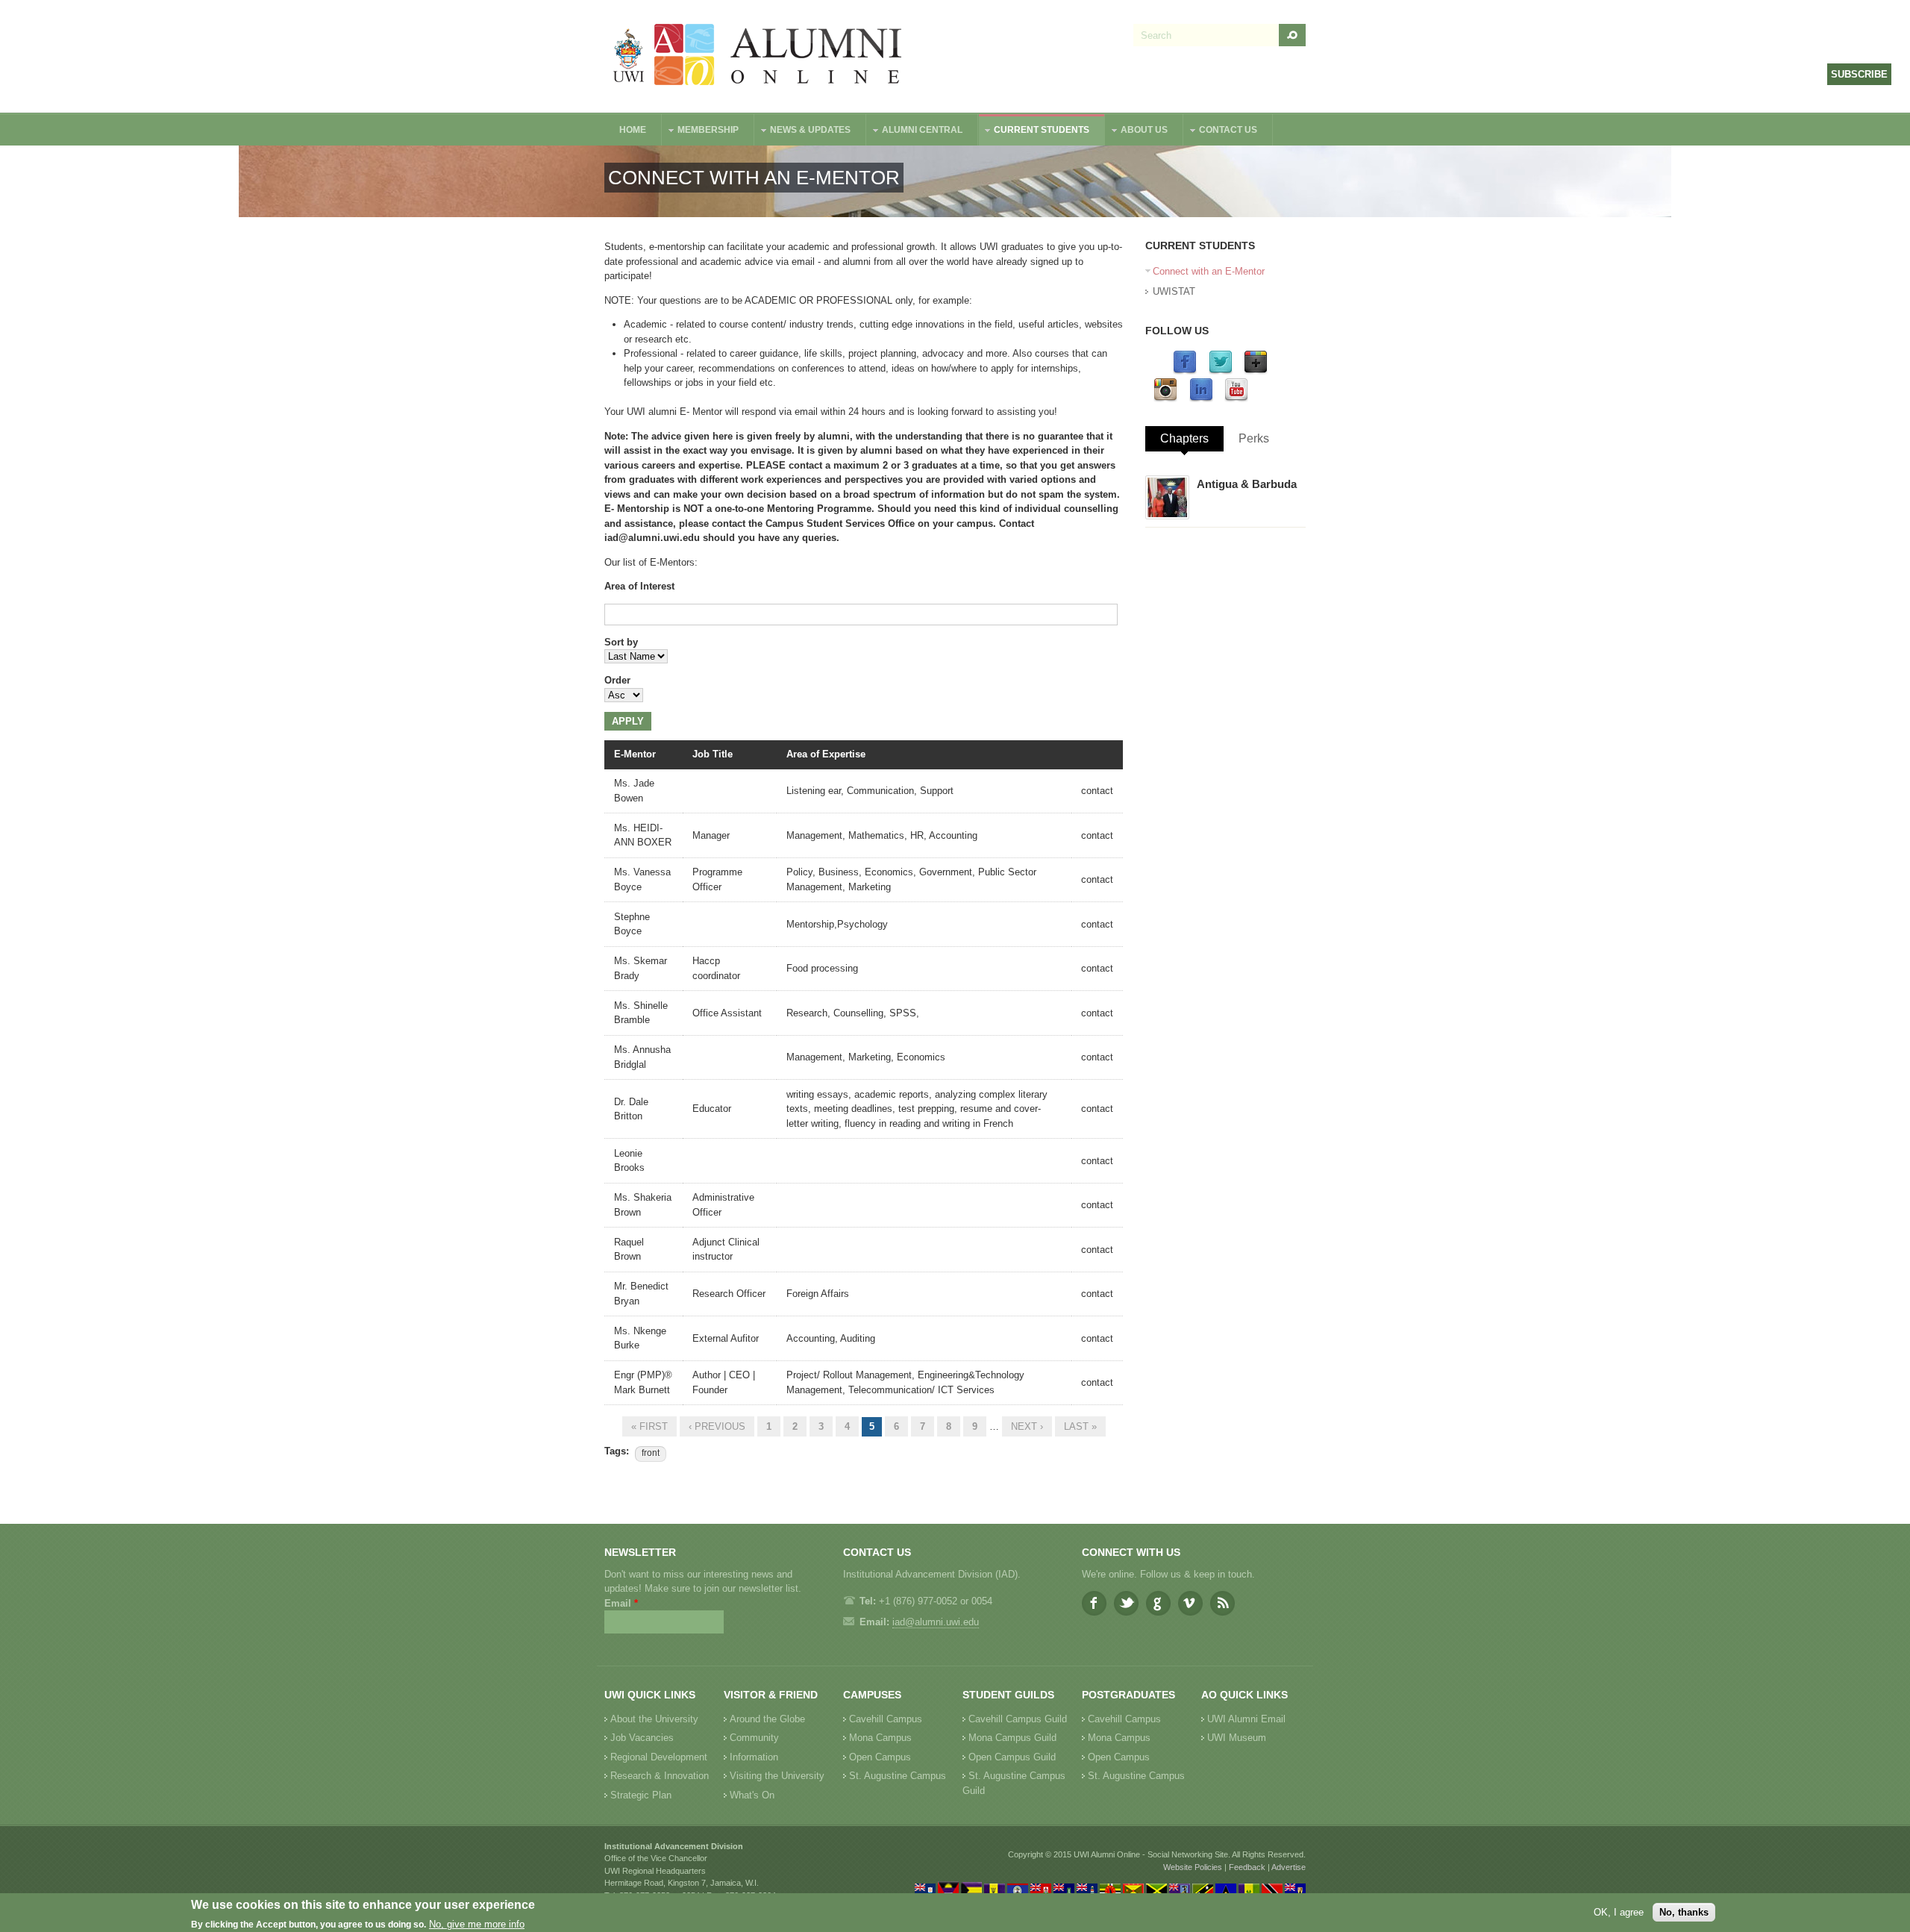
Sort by (621, 642)
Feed (1222, 1603)
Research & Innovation (660, 1776)
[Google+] (1256, 371)
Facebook (1094, 1603)
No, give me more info (477, 1925)
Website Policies (1193, 1867)
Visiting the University (777, 1776)
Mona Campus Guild (1012, 1738)
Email (621, 1603)
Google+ (1158, 1603)
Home (633, 130)
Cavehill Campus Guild (1018, 1719)
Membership (701, 132)
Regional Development (659, 1757)
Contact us (1221, 132)
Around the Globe (767, 1719)
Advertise (1289, 1867)
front (651, 1453)
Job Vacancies (642, 1738)
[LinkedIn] (1201, 399)
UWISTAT (1174, 291)
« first (649, 1426)
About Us (1137, 132)
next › (1027, 1426)
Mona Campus (880, 1738)
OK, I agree (1619, 1912)
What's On (752, 1795)
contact (1097, 791)
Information (754, 1757)
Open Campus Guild (1012, 1757)
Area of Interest (639, 586)
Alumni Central (915, 132)
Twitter (1126, 1603)
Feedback (1247, 1867)
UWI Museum (1237, 1738)
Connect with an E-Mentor (1209, 271)
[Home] (758, 56)
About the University (654, 1719)
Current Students (1034, 132)
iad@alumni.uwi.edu (936, 1622)
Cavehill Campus (886, 1719)
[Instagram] (1165, 399)
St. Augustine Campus (898, 1776)
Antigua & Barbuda (1247, 484)
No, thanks (1684, 1912)
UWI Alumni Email (1246, 1719)
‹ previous (717, 1426)
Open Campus (880, 1757)
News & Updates (803, 132)
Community (754, 1738)
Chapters (1184, 438)
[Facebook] (1185, 371)
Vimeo (1190, 1603)
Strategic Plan (641, 1795)
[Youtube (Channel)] (1236, 399)
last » (1080, 1426)
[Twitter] (1221, 371)
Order (617, 680)
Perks (1254, 438)
